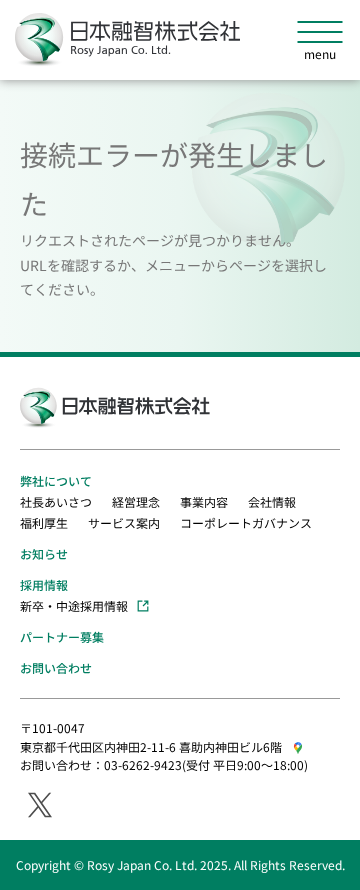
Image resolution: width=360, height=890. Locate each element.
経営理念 (136, 501)
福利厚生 (44, 522)
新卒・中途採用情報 (74, 605)
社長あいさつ (56, 501)
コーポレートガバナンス (246, 522)
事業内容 (204, 501)
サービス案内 (124, 522)
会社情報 (272, 501)
